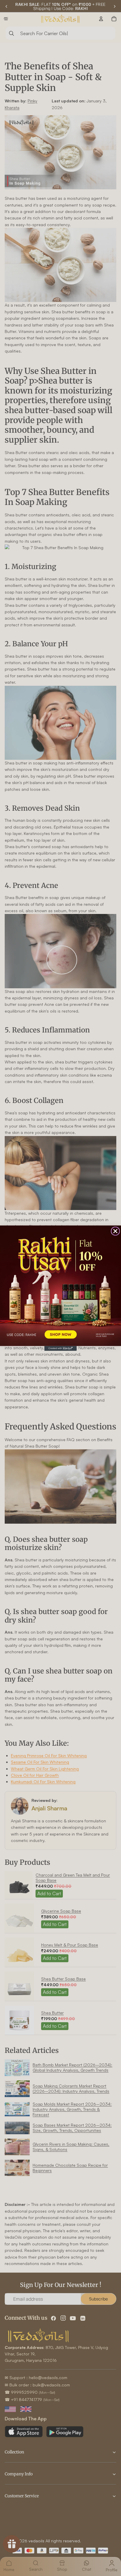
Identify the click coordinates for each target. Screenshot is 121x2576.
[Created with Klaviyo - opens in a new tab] (60, 1348)
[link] (60, 1286)
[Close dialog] (115, 1231)
